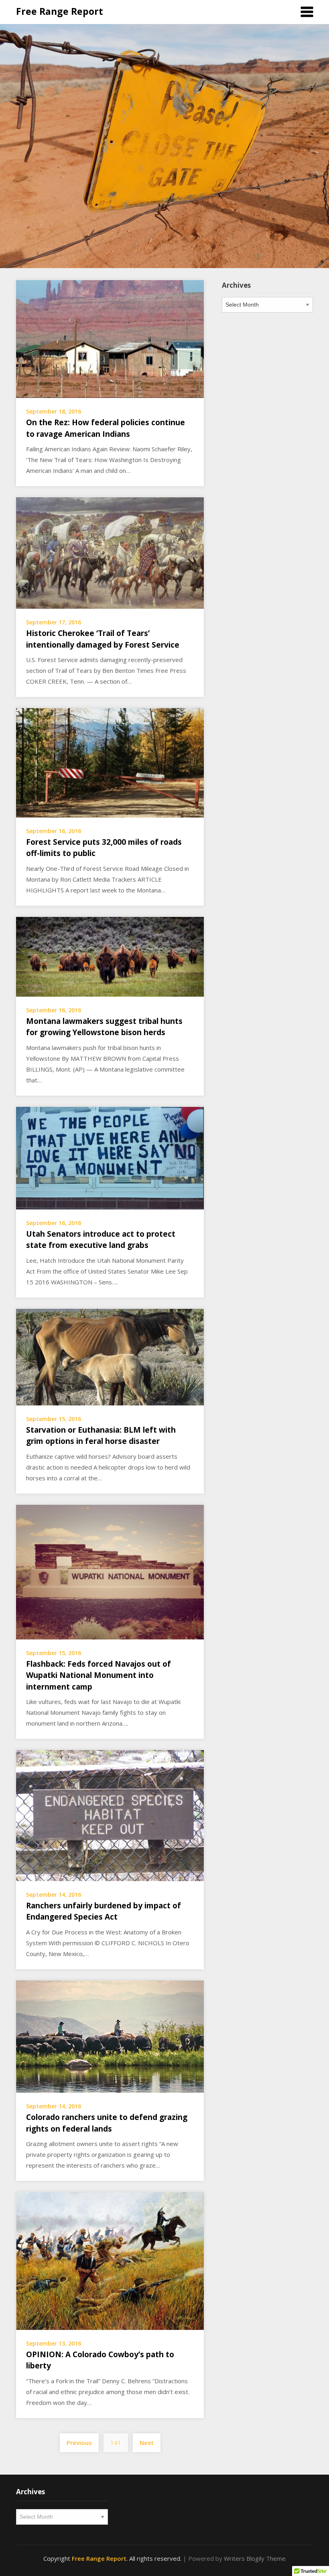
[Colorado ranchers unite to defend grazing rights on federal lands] (110, 2036)
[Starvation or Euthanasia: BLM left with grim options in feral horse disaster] (110, 1356)
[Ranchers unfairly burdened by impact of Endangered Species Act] (110, 1815)
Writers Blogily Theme (255, 2558)
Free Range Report (60, 11)
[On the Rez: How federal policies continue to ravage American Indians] (110, 338)
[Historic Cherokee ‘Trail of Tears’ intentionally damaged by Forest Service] (110, 552)
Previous (79, 2443)
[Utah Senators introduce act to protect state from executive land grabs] (110, 1157)
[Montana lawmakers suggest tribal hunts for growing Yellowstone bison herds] (110, 956)
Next (147, 2443)
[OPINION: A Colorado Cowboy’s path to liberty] (110, 2260)
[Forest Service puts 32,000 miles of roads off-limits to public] (110, 762)
